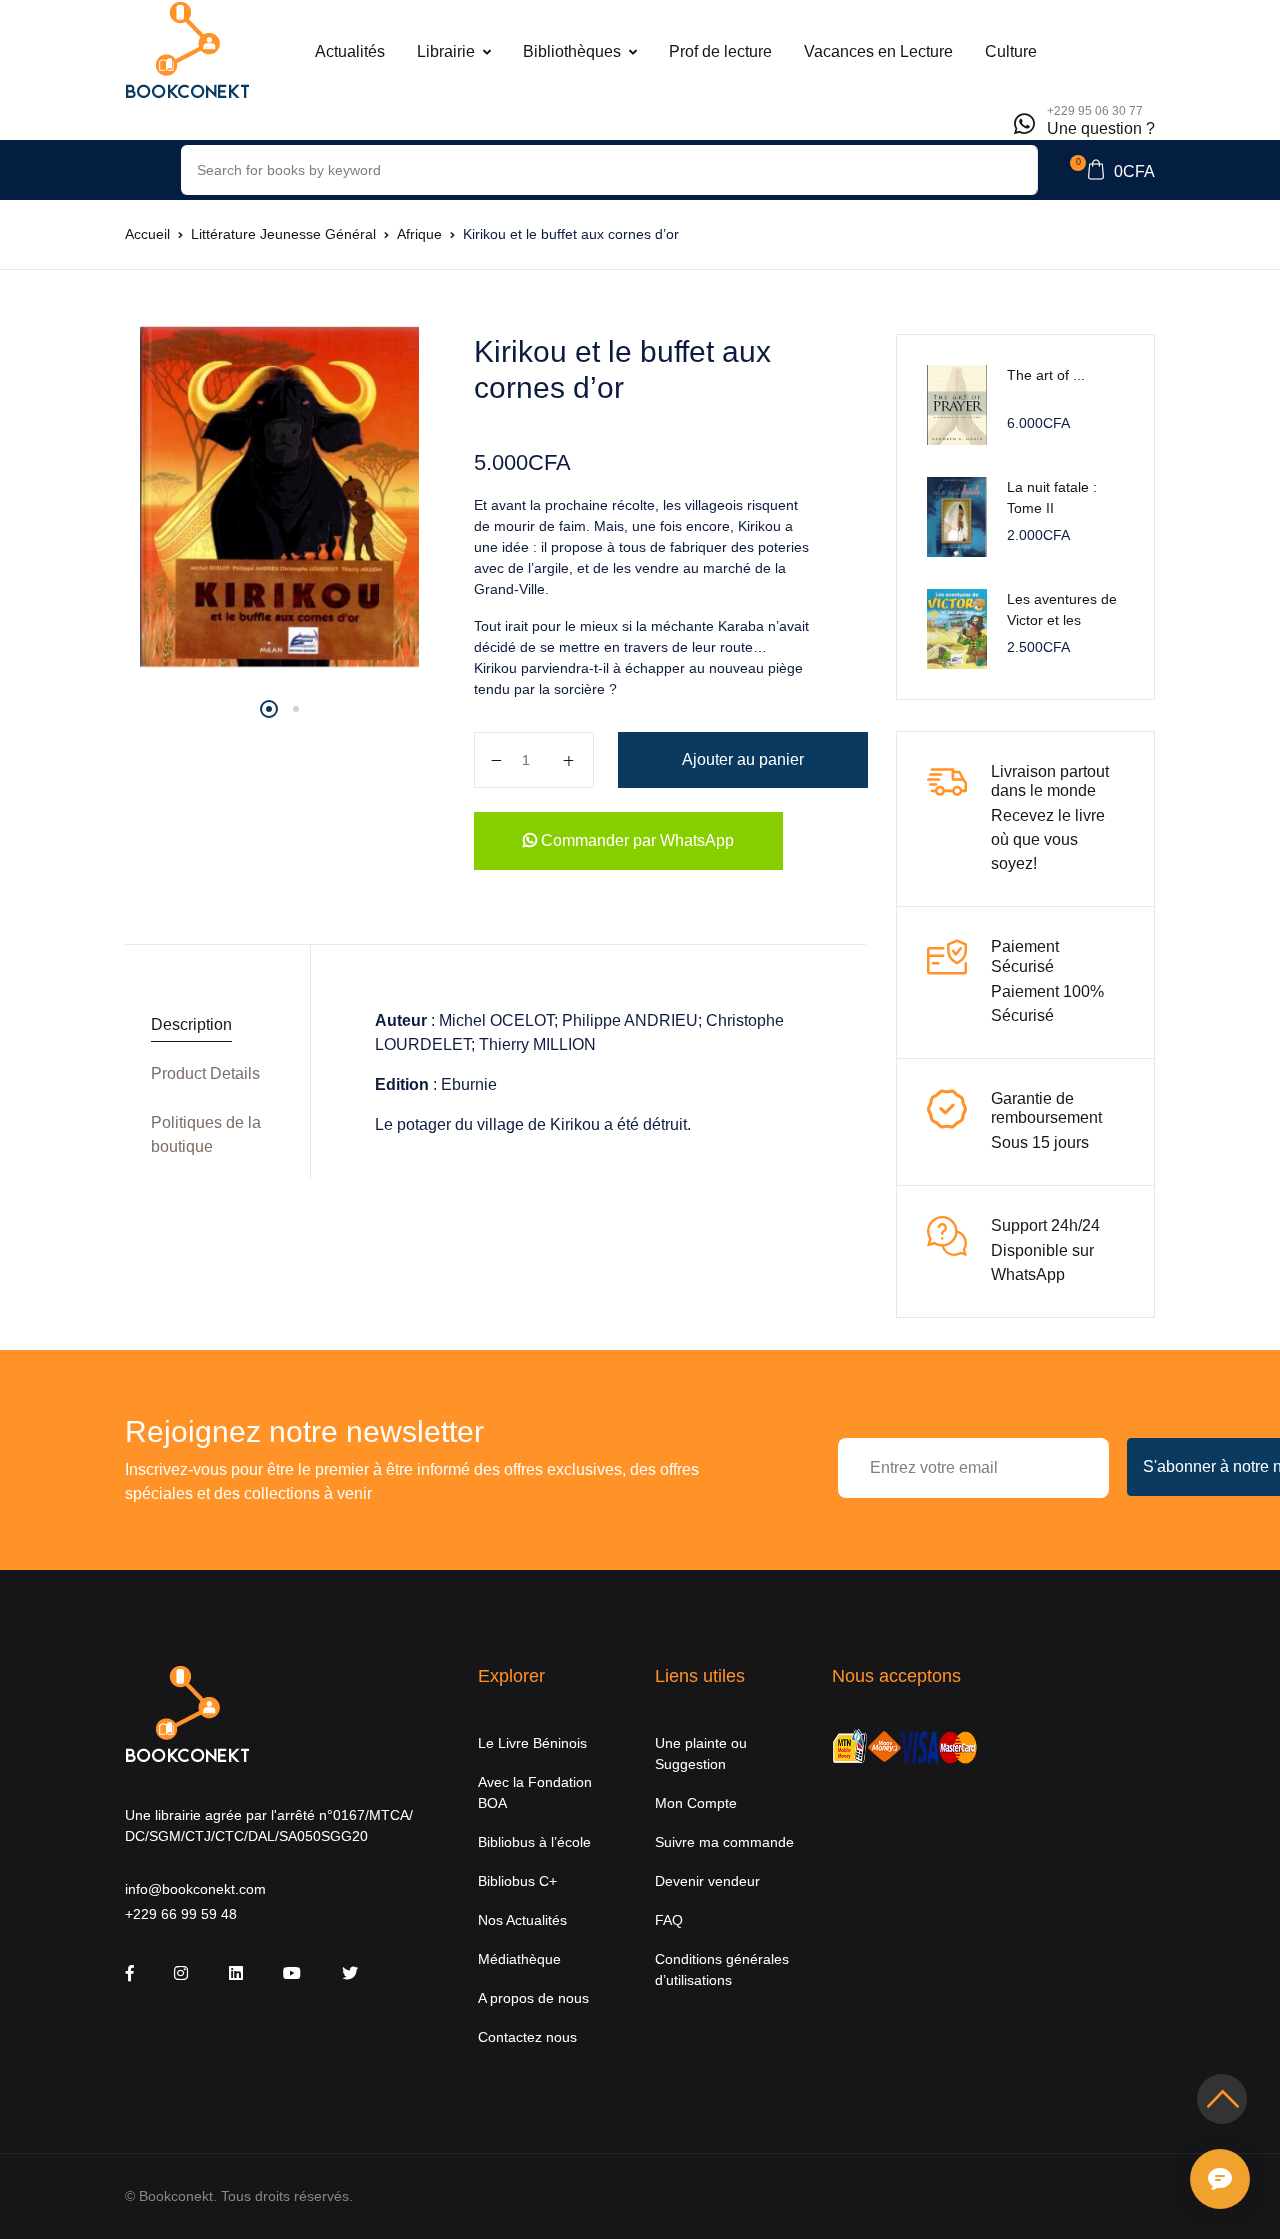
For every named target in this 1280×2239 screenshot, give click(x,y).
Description (191, 1024)
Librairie (446, 51)
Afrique (419, 234)
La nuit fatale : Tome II (1052, 497)
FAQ (669, 1920)
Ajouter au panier (743, 759)
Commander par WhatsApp (635, 840)
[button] (1112, 170)
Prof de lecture (720, 51)
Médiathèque (519, 1959)
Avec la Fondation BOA (535, 1792)
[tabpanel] (279, 497)
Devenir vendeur (707, 1881)
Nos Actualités (522, 1920)
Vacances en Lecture (878, 51)
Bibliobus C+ (517, 1881)
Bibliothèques (572, 51)
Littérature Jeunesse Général (283, 234)
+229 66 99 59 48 (181, 1914)
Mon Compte (696, 1803)
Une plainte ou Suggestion (701, 1753)
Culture (1011, 51)
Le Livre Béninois (532, 1743)
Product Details (205, 1073)
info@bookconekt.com (195, 1889)
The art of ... (1046, 375)
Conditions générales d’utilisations (722, 1969)
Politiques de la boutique (206, 1134)
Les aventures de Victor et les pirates (1062, 620)
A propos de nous (533, 1998)
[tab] (210, 1025)
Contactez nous (527, 2037)
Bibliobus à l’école (534, 1842)
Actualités (350, 51)
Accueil (147, 234)
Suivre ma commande (724, 1842)
